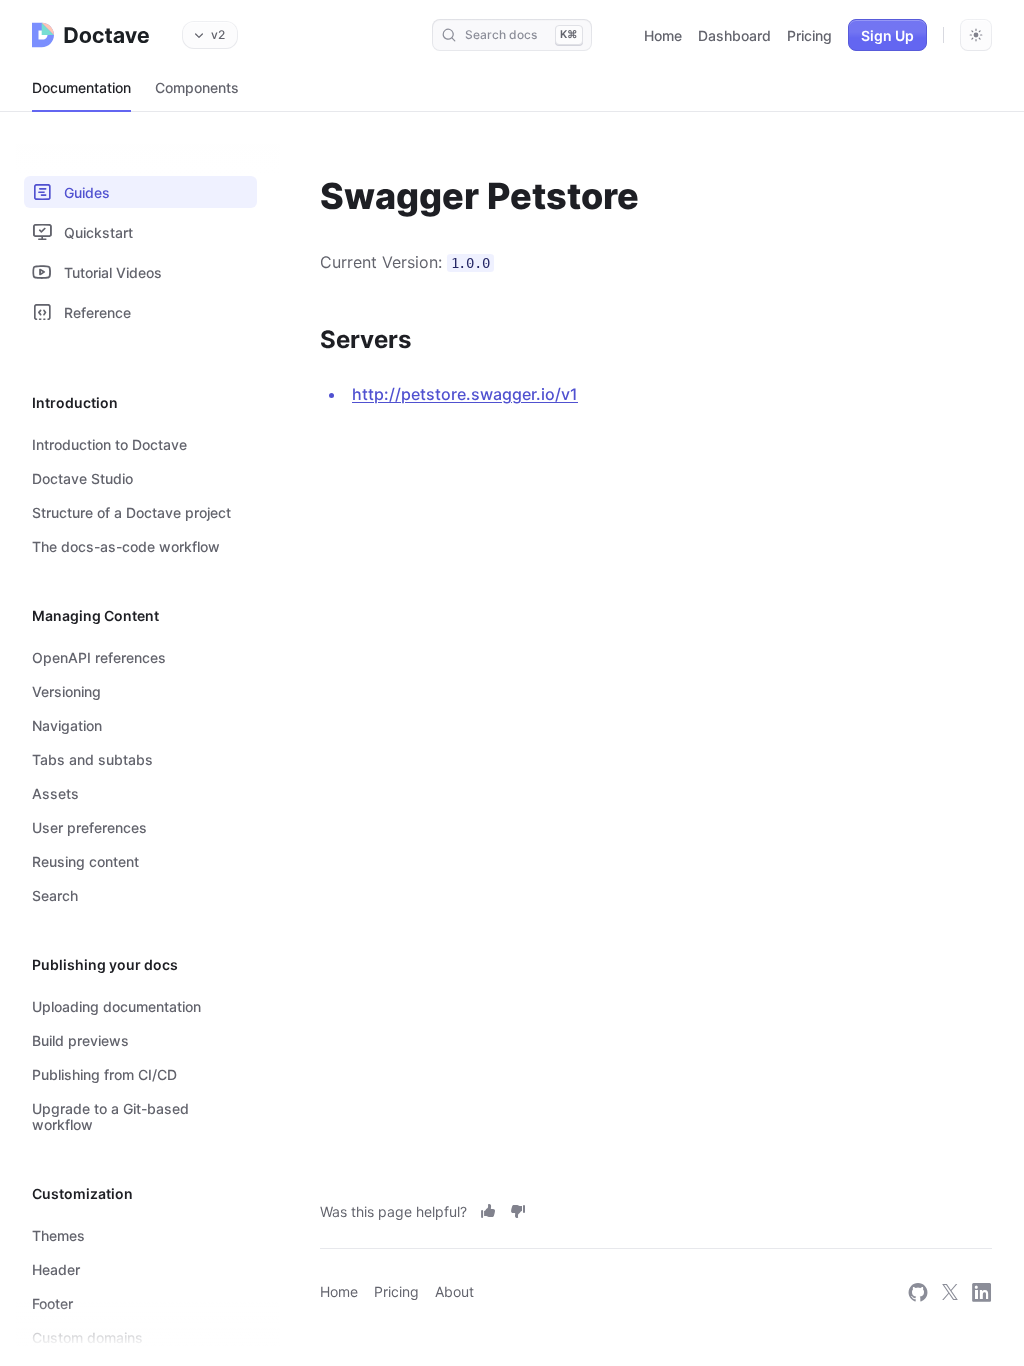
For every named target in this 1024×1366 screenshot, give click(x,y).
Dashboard (734, 35)
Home (663, 35)
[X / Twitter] (950, 1291)
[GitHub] (918, 1291)
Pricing (809, 35)
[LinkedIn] (982, 1291)
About (454, 1291)
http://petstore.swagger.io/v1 (465, 394)
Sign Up (887, 35)
